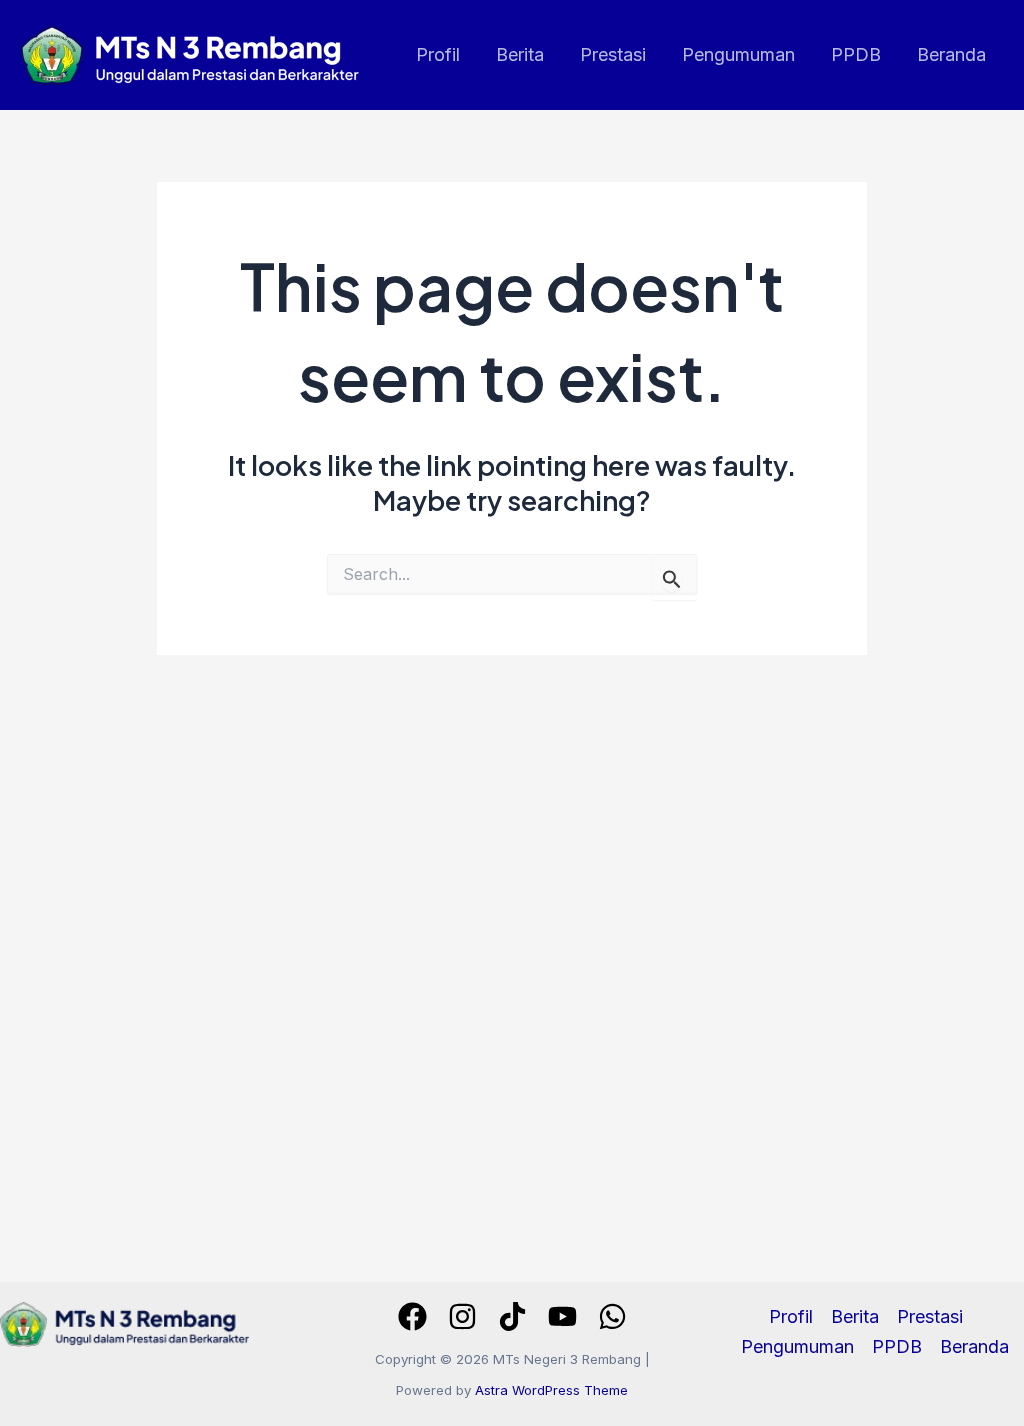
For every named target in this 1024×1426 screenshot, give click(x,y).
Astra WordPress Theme (551, 1390)
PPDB (856, 54)
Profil (438, 54)
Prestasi (613, 54)
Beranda (951, 54)
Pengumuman (738, 54)
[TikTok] (512, 1316)
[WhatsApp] (612, 1316)
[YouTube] (562, 1316)
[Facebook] (412, 1316)
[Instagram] (462, 1316)
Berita (520, 54)
